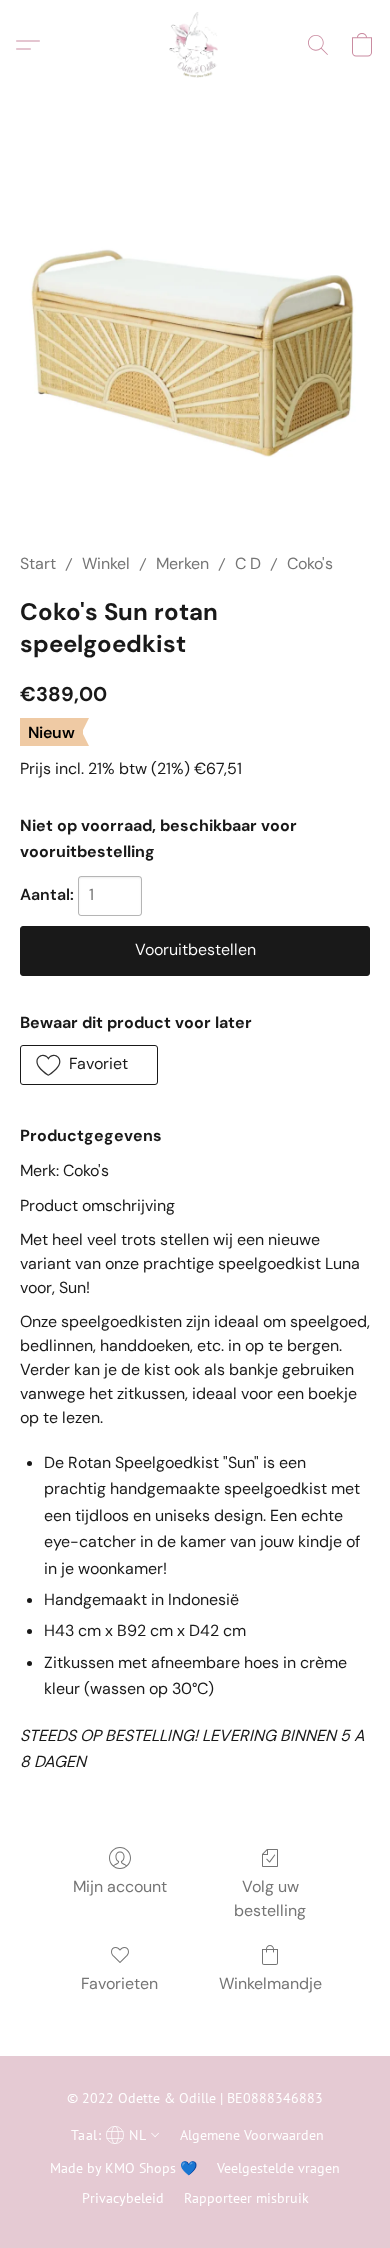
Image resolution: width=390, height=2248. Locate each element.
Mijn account (120, 1886)
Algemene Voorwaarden (252, 2135)
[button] (194, 45)
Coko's (310, 563)
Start (38, 563)
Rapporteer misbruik (246, 2198)
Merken (182, 563)
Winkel (106, 563)
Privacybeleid (123, 2198)
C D (248, 563)
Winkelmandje (270, 1983)
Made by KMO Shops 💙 (123, 2168)
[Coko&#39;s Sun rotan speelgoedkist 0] (195, 345)
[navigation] (113, 2134)
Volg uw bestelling (270, 1898)
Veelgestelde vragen (278, 2168)
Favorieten (119, 1983)
